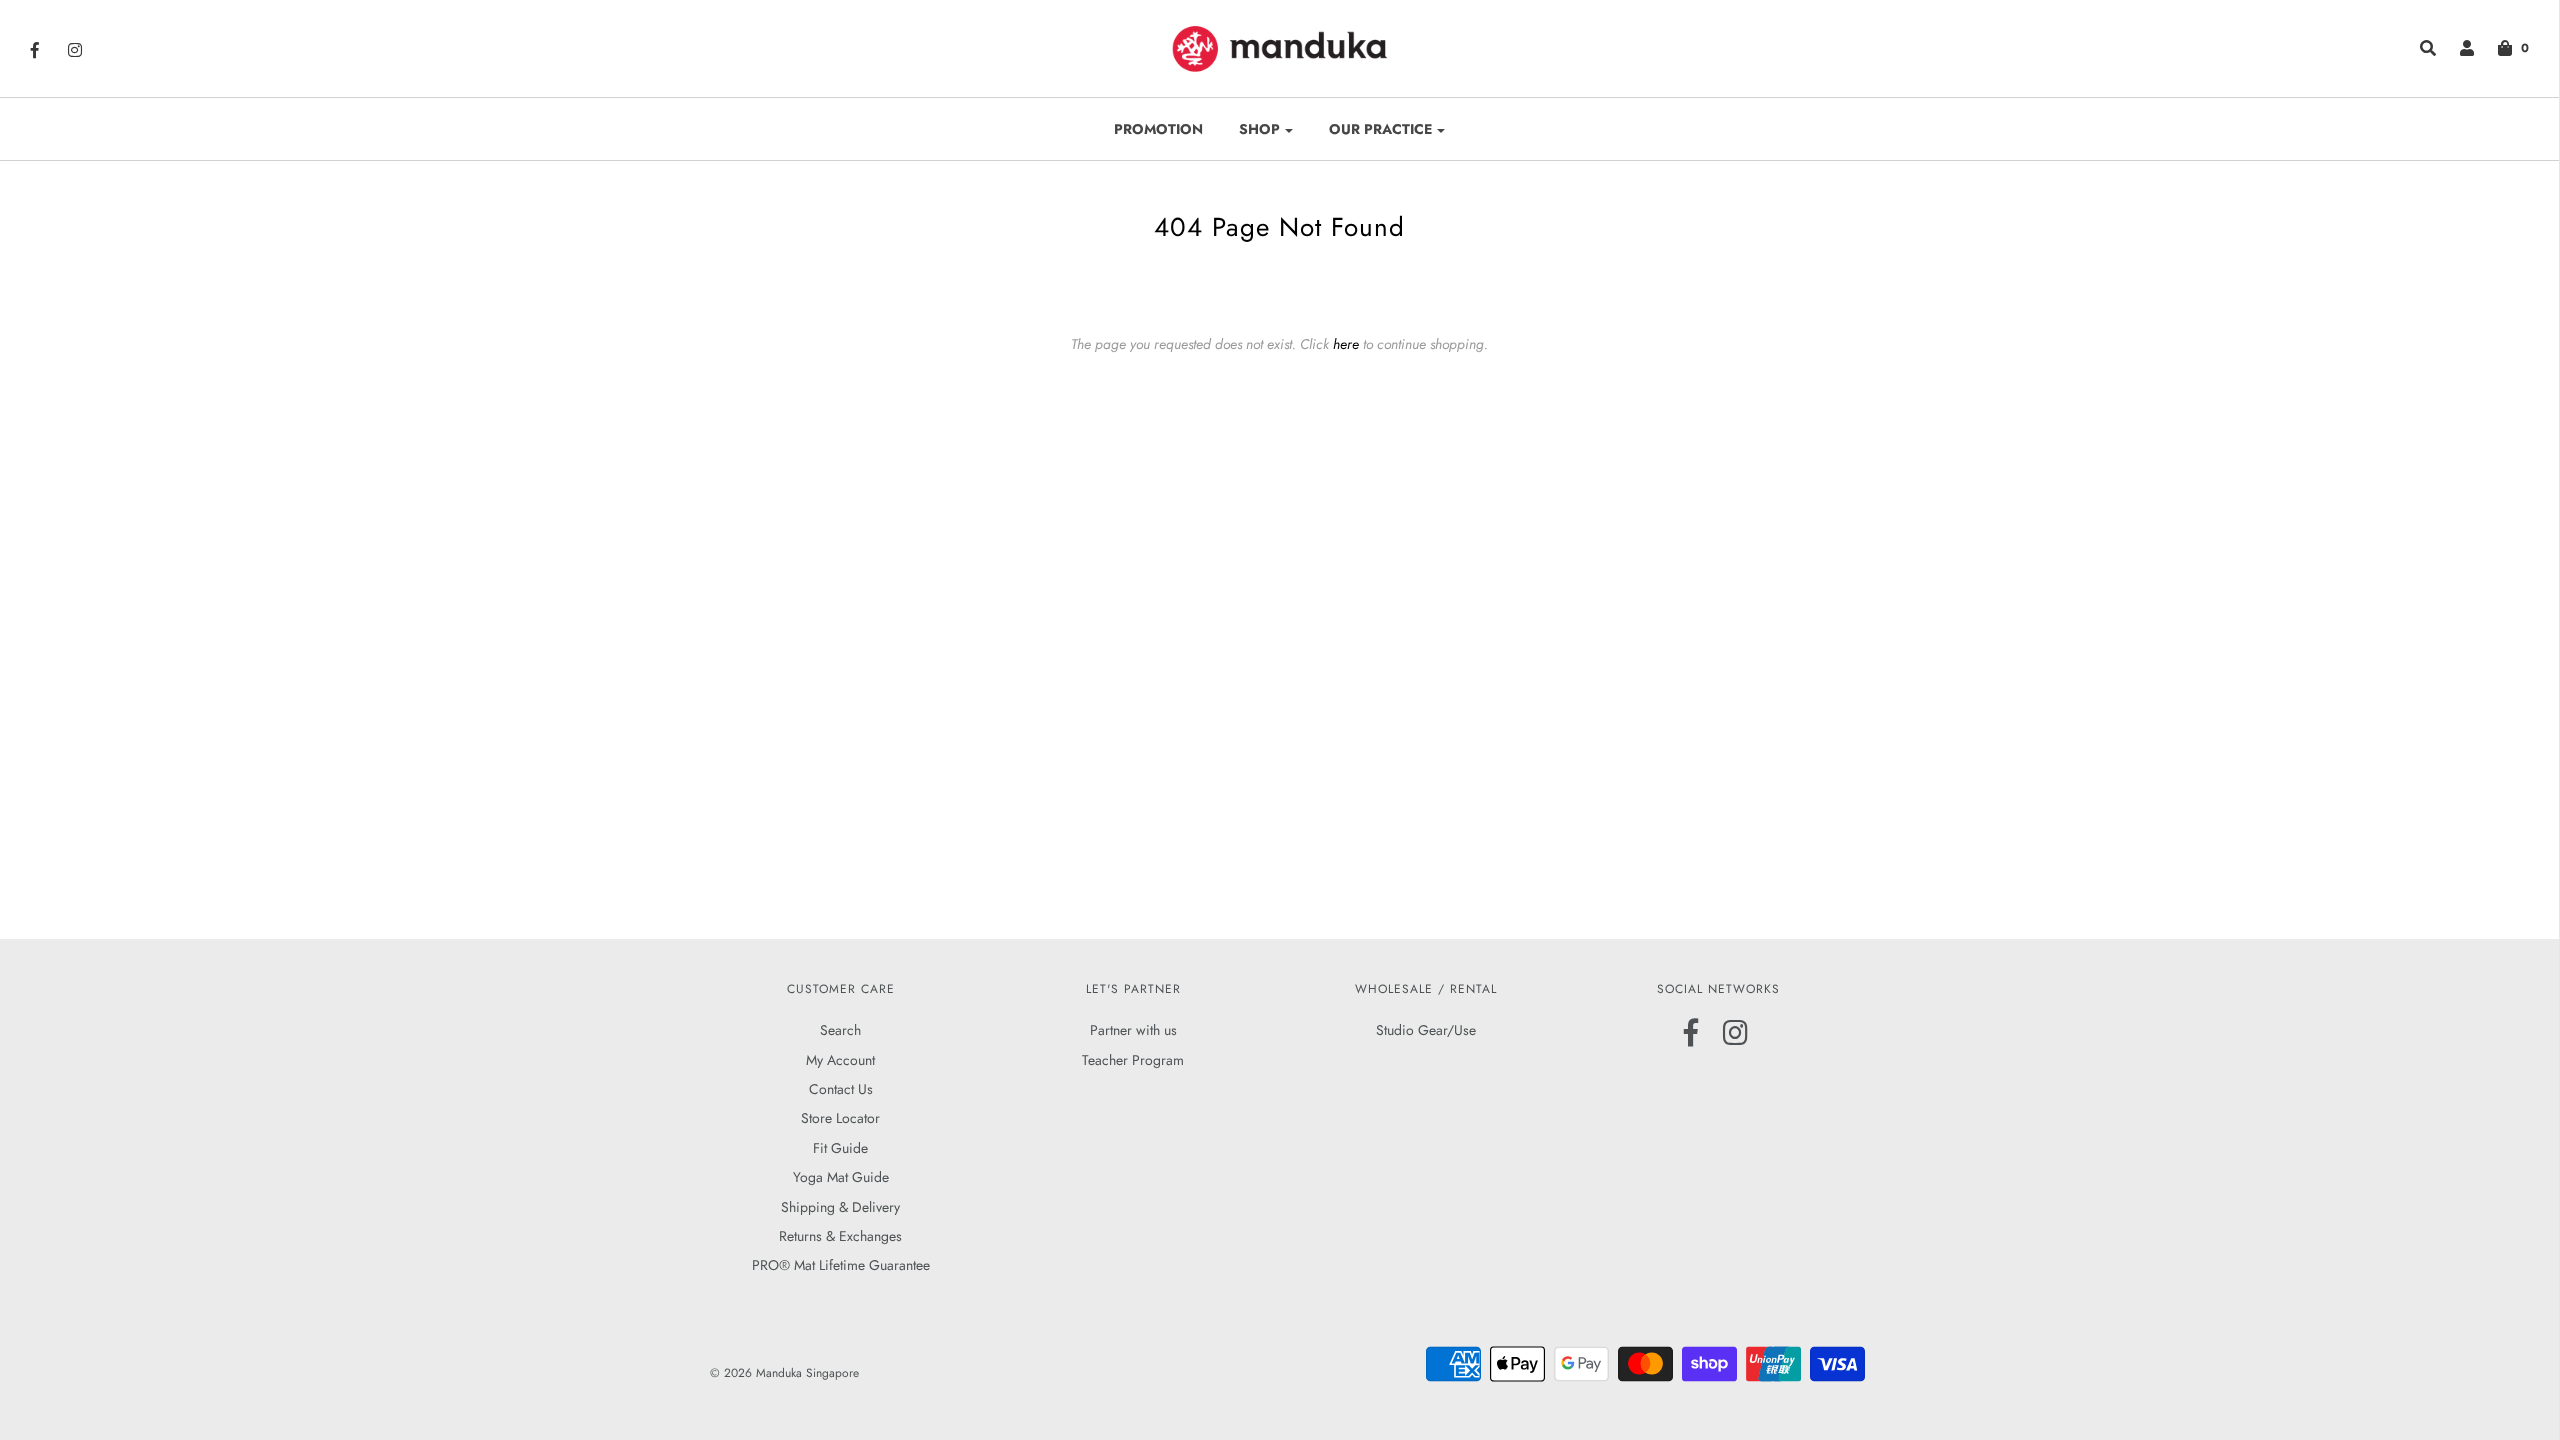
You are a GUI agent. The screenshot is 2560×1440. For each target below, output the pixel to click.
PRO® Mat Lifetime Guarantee (841, 1265)
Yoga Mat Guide (841, 1177)
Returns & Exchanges (840, 1236)
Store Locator (840, 1118)
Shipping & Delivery (840, 1207)
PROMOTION (1158, 129)
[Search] (2418, 48)
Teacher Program (1133, 1060)
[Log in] (2457, 48)
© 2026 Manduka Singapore (784, 1373)
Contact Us (841, 1089)
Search (840, 1030)
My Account (840, 1060)
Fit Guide (840, 1148)
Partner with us (1133, 1030)
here (1346, 344)
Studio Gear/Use (1426, 1030)
